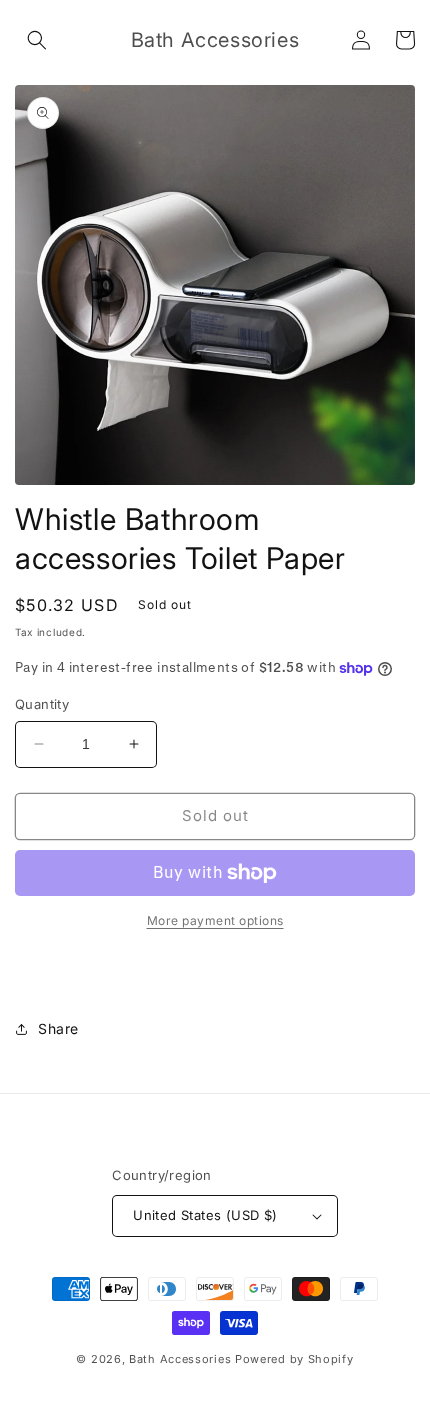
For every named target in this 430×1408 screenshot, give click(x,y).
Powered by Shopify (294, 1359)
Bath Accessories (182, 1359)
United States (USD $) (205, 1215)
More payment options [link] (215, 920)
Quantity (42, 704)
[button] (37, 40)
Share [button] (58, 1028)
